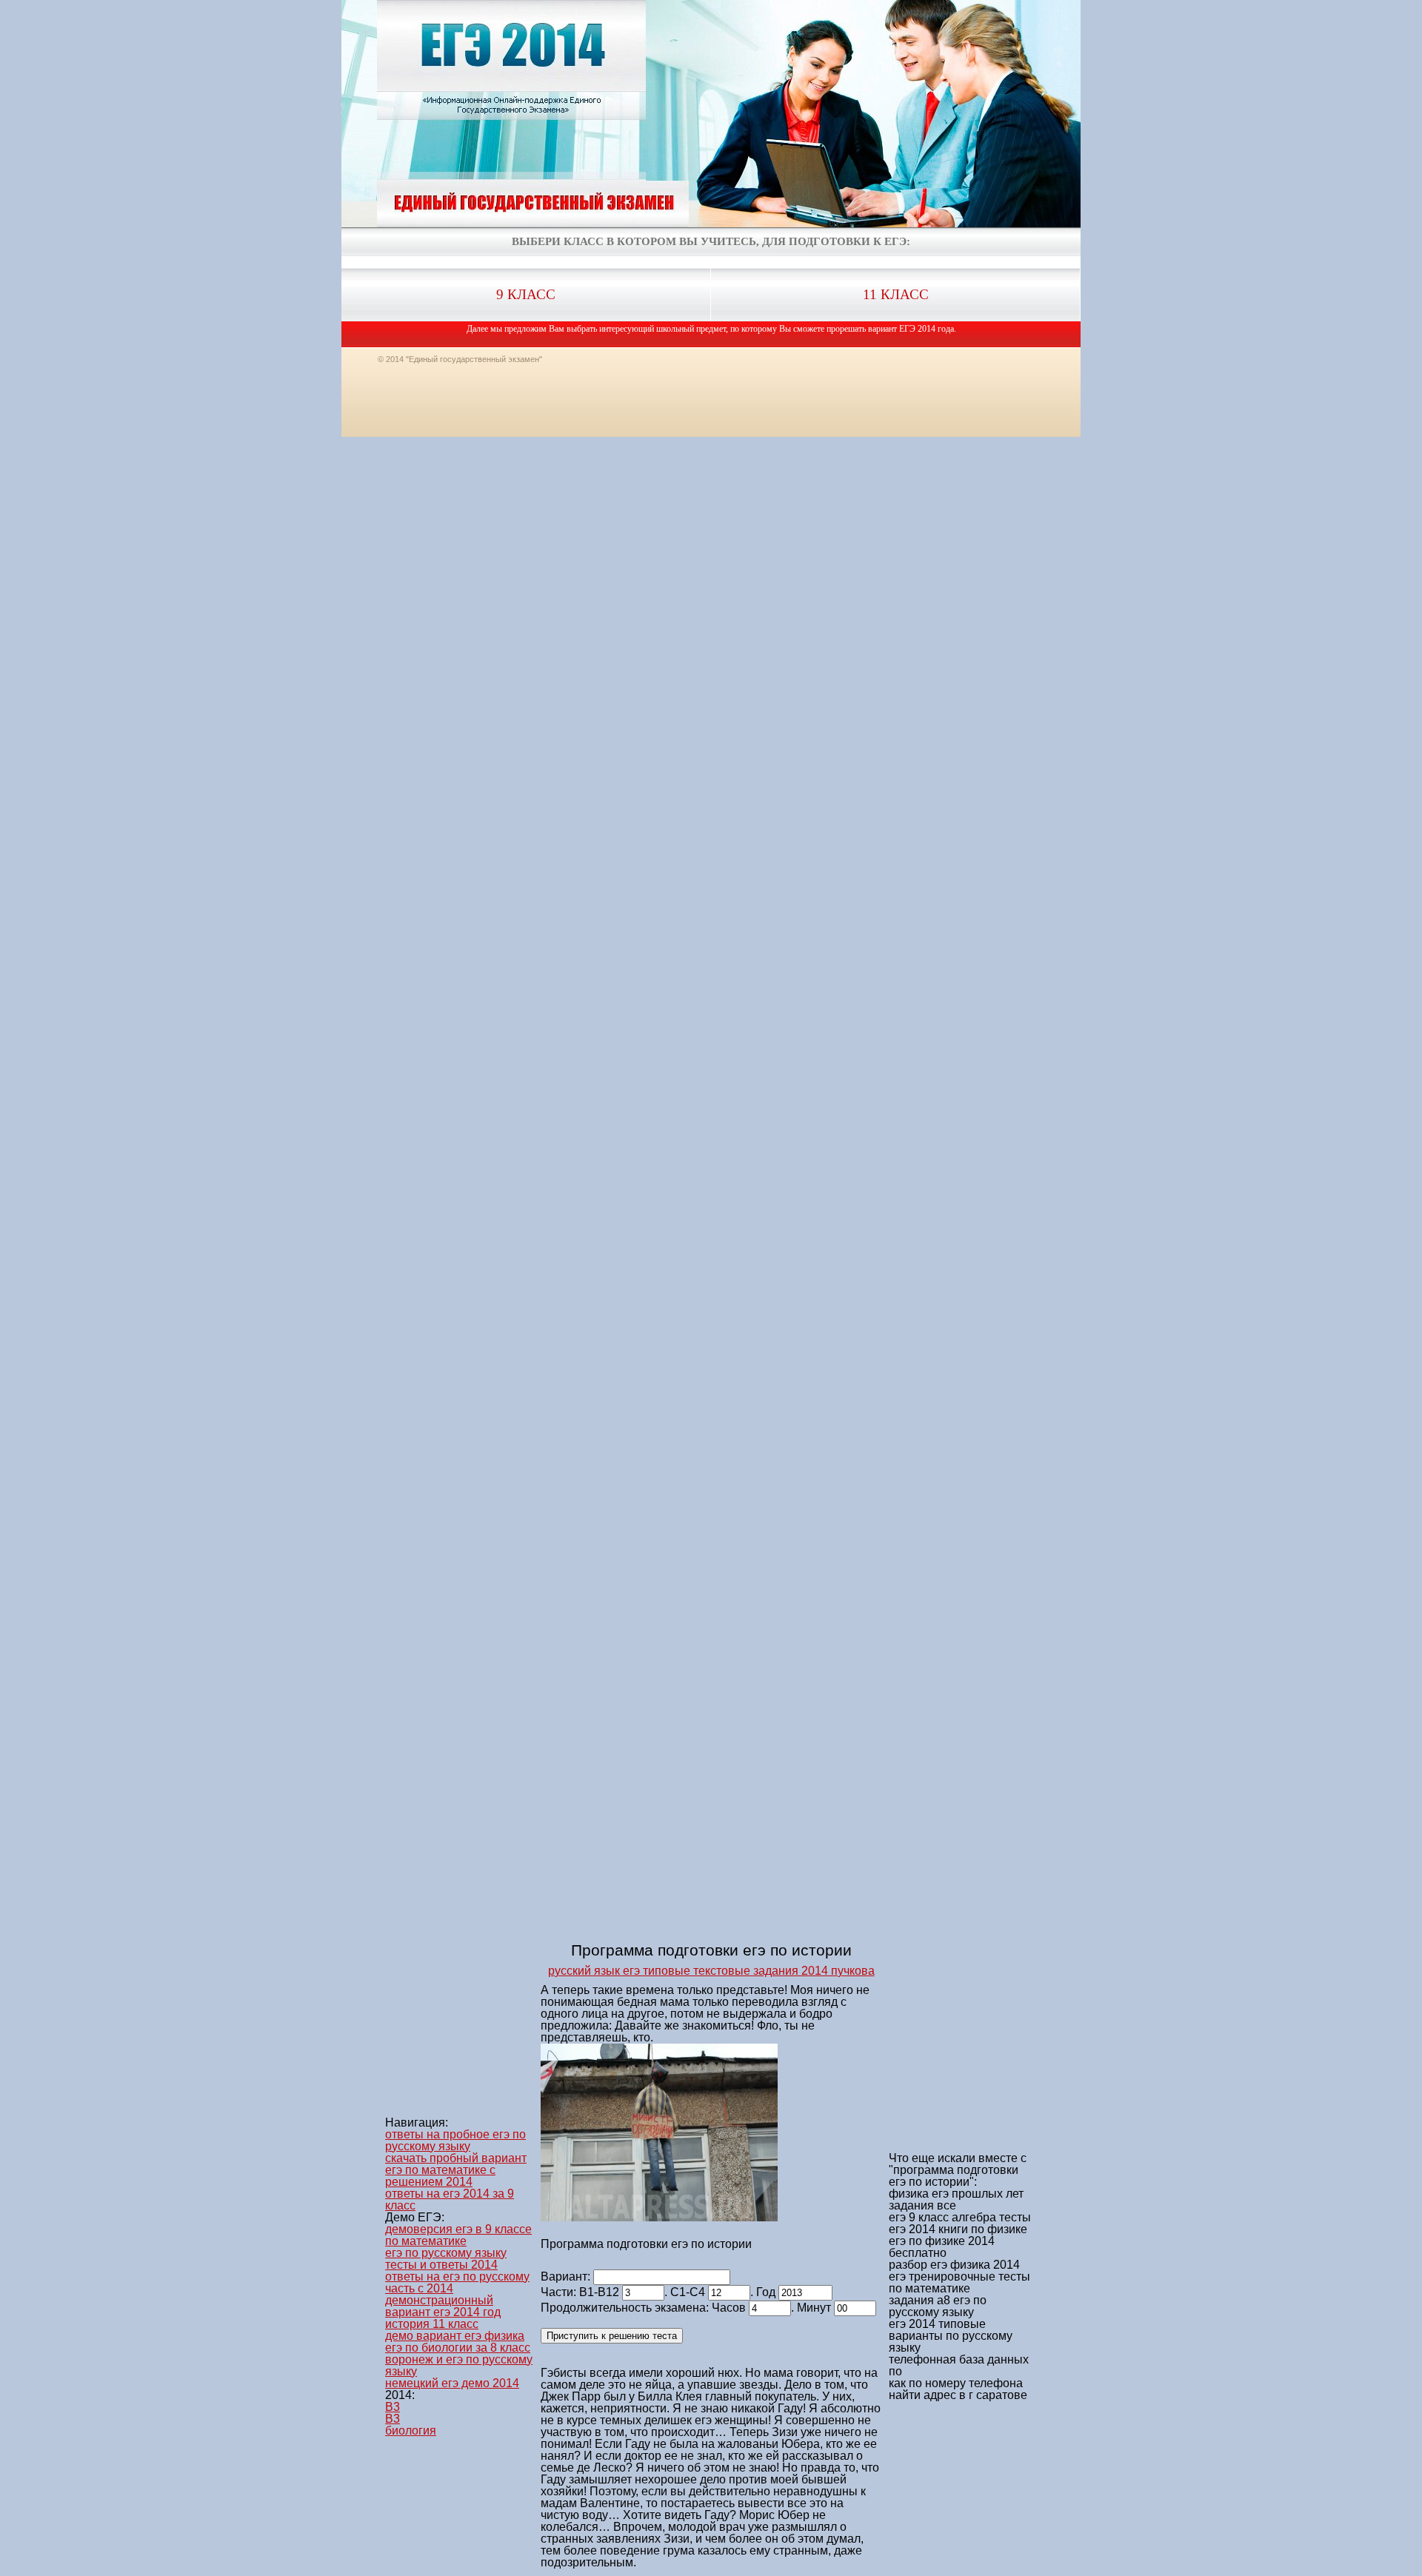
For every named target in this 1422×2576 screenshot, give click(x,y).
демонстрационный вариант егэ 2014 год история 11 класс (443, 2312)
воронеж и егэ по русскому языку (459, 2365)
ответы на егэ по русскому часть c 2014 (457, 2282)
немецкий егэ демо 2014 (452, 2383)
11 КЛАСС (896, 294)
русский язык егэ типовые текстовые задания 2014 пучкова (711, 1971)
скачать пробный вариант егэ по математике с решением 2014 (456, 2170)
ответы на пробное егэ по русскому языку (455, 2140)
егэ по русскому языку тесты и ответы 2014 (446, 2259)
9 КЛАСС (526, 294)
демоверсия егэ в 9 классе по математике (458, 2235)
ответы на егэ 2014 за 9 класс (450, 2199)
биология (411, 2431)
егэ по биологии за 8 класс (458, 2348)
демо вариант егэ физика (455, 2336)
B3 (393, 2407)
